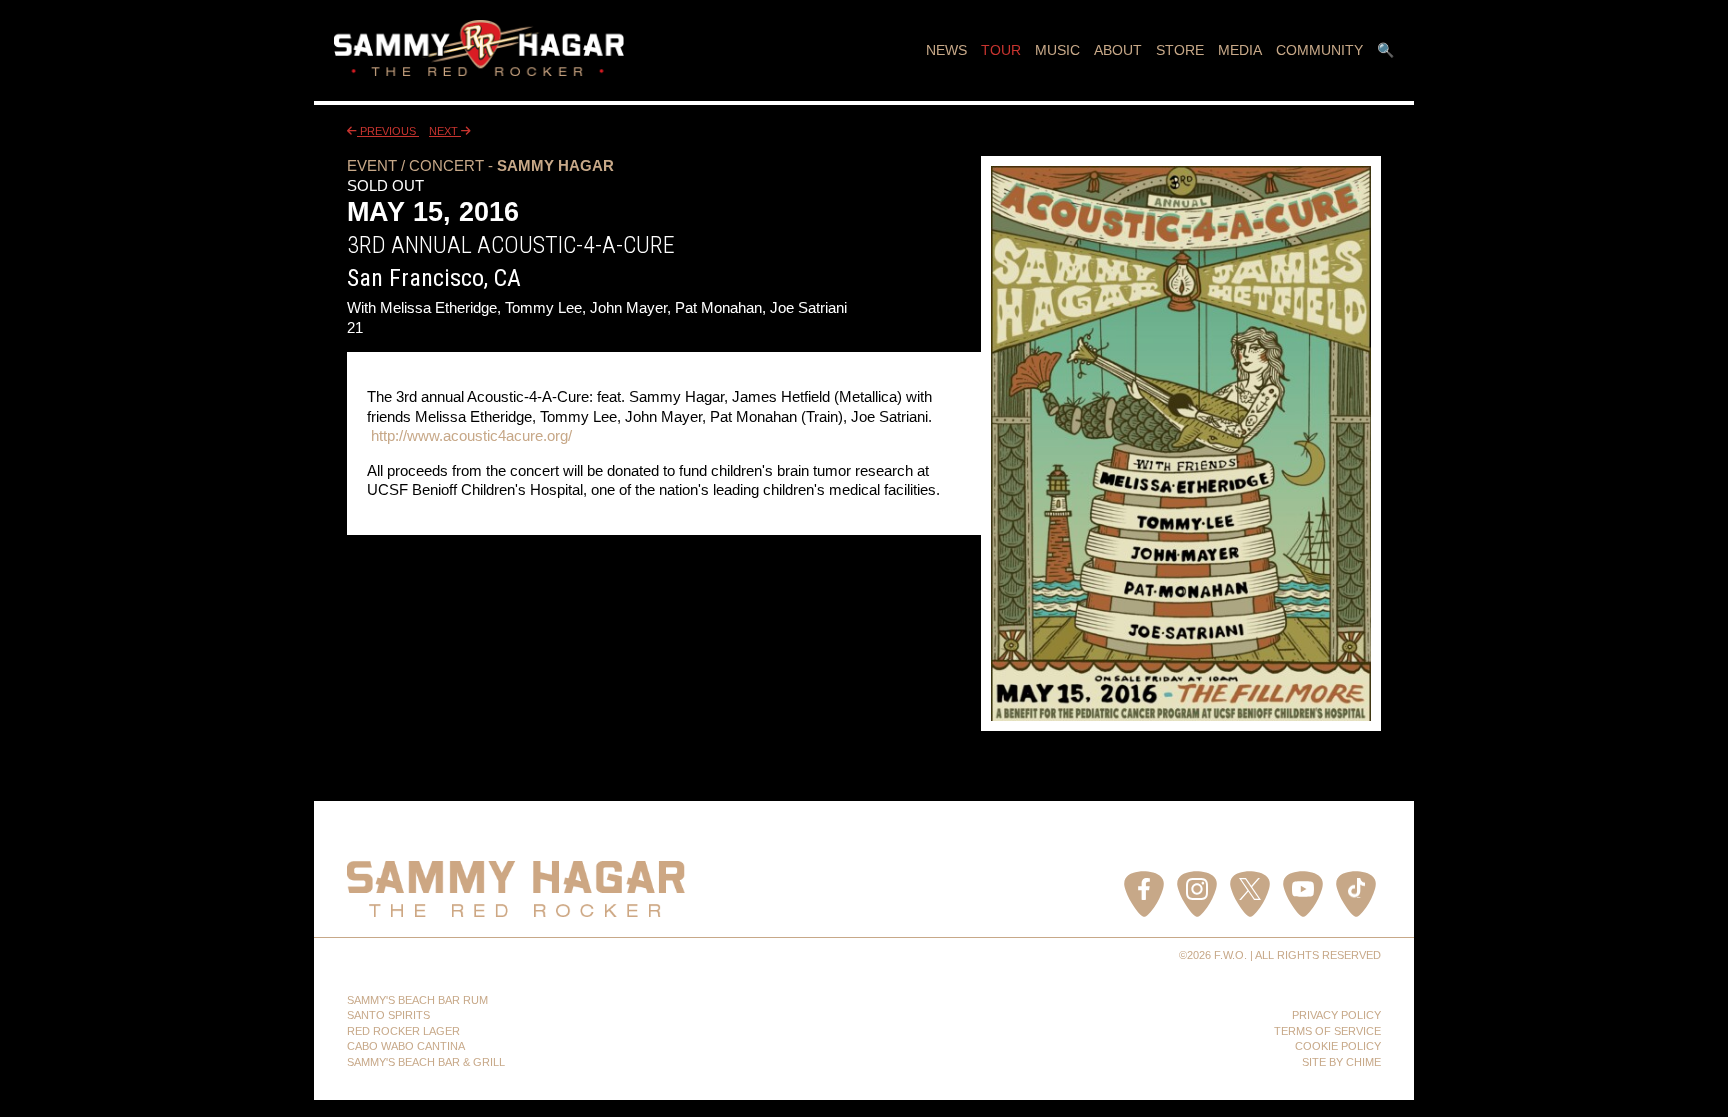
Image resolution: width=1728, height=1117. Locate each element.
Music (1057, 50)
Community (1319, 50)
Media (1240, 50)
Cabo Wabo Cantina (406, 1046)
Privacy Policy (1336, 1015)
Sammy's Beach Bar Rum (417, 1000)
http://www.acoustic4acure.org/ (471, 435)
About (1118, 50)
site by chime (1341, 1062)
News (946, 50)
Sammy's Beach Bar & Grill (426, 1062)
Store (1180, 50)
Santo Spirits (388, 1015)
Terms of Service (1327, 1031)
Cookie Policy (1338, 1046)
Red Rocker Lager (403, 1031)
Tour (1001, 50)
